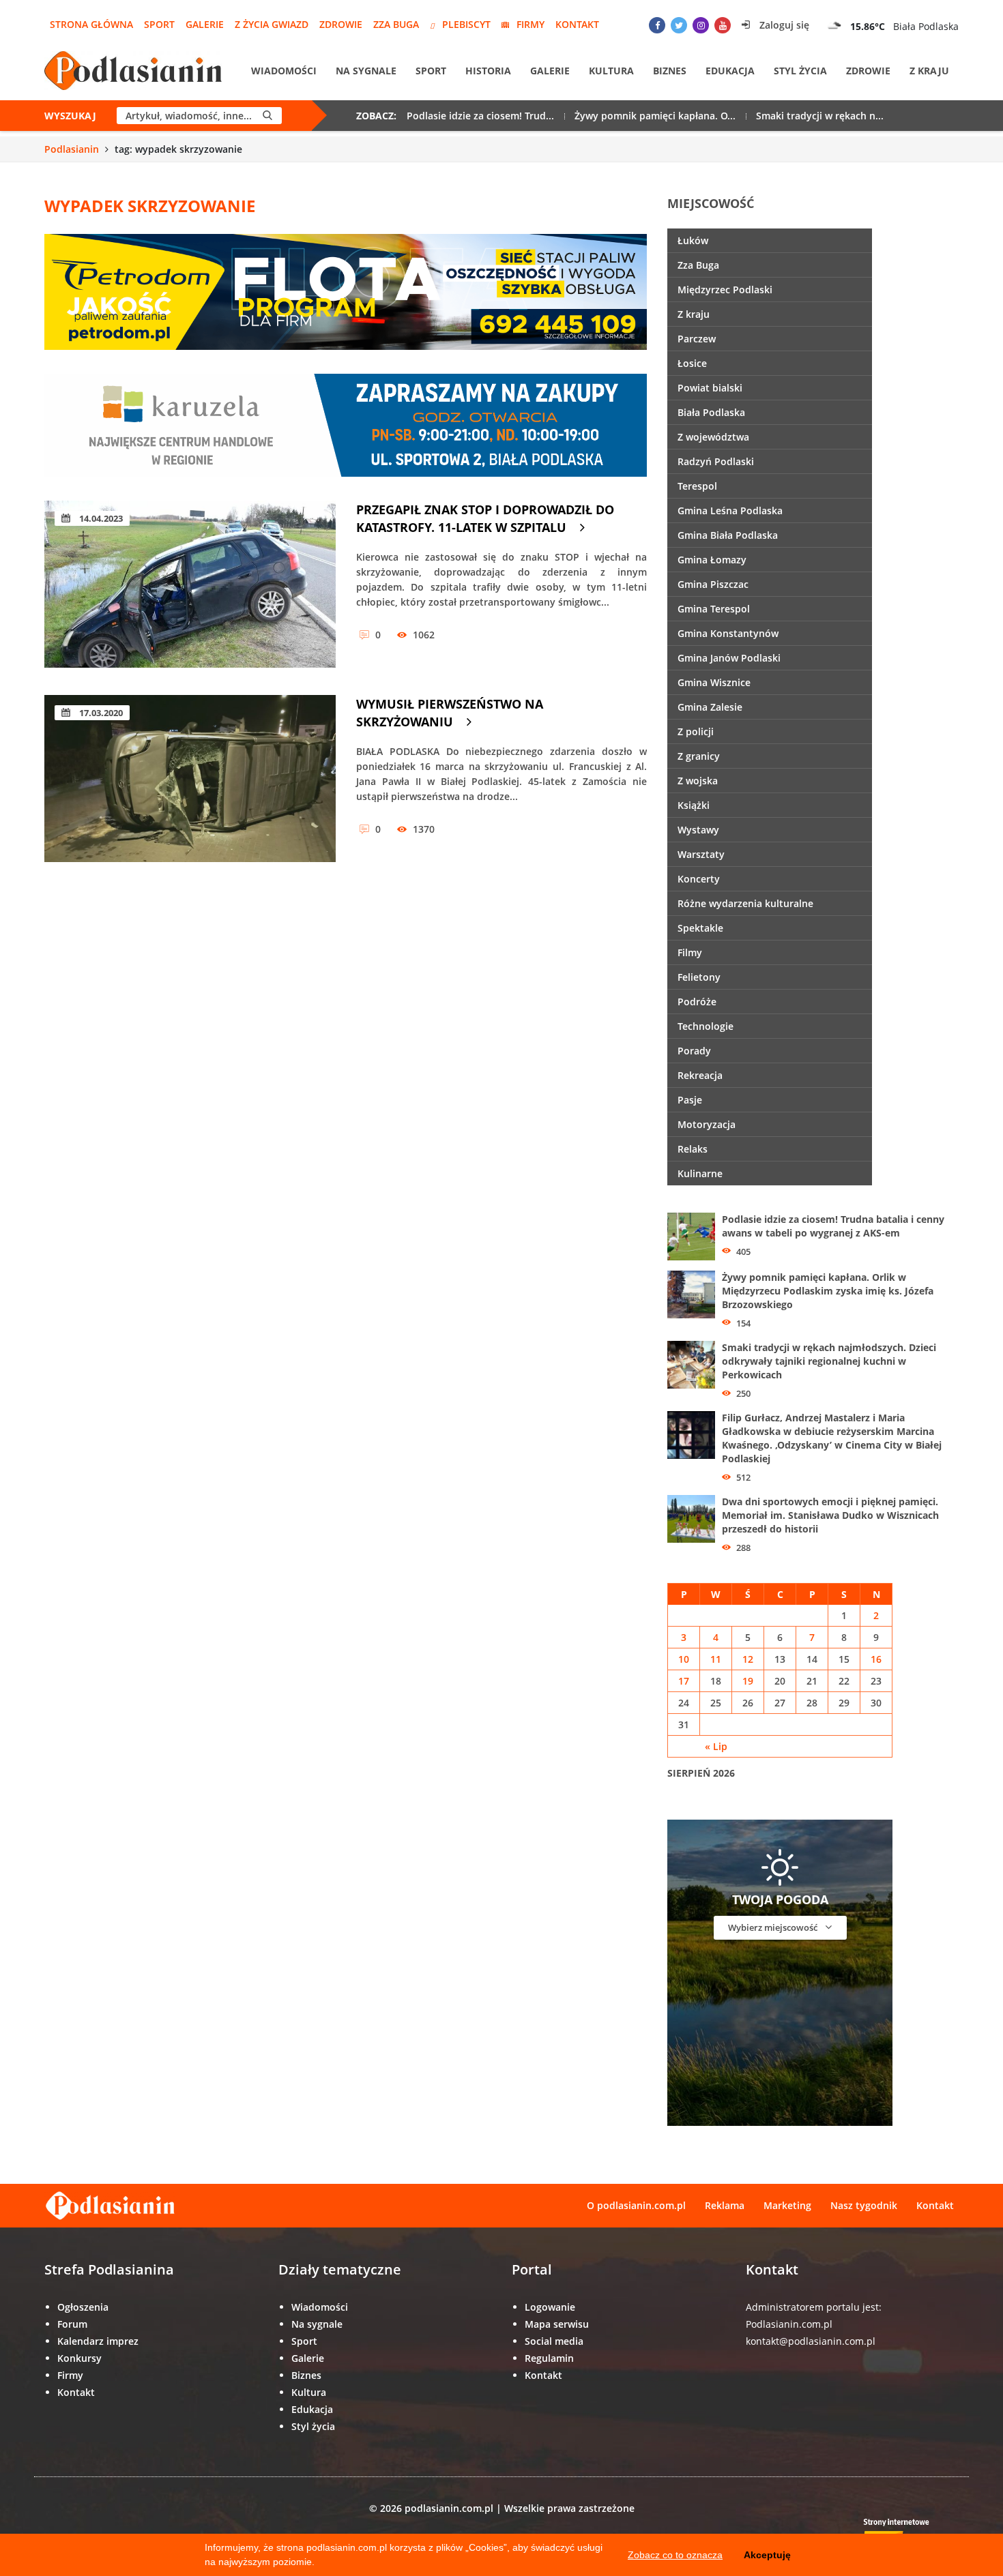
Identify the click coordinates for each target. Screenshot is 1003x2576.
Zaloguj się (783, 25)
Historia (488, 71)
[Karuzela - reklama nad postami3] (346, 424)
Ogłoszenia (83, 2307)
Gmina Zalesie (710, 707)
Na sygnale (366, 71)
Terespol (697, 486)
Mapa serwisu (557, 2324)
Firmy (530, 24)
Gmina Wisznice (714, 682)
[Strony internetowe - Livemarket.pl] (907, 2532)
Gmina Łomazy (712, 560)
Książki (694, 805)
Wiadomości (284, 71)
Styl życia (800, 71)
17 (684, 1681)
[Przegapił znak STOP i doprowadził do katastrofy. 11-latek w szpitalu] (190, 584)
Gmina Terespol (714, 609)
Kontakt (577, 24)
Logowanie (550, 2307)
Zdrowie (341, 24)
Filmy (690, 952)
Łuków (693, 240)
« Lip (716, 1746)
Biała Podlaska (711, 412)
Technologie (706, 1026)
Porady (694, 1051)
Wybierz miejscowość (774, 1927)
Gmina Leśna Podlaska (730, 510)
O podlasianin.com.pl (636, 2205)
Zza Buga (396, 24)
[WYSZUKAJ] (267, 116)
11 (716, 1659)
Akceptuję (767, 2555)
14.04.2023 (100, 518)
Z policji (696, 731)
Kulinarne (700, 1173)
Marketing (787, 2205)
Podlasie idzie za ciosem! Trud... (480, 116)
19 (748, 1681)
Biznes (670, 71)
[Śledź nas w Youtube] (723, 25)
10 (684, 1659)
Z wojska (698, 781)
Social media (554, 2341)
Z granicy (699, 756)
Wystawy (698, 830)
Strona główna (91, 24)
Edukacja (730, 71)
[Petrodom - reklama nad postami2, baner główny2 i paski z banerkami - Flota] (346, 291)
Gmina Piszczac (713, 584)
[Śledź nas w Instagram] (701, 25)
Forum (72, 2324)
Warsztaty (701, 854)
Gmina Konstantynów (728, 633)
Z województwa (713, 437)
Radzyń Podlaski (716, 461)
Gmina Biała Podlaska (728, 535)
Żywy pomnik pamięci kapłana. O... (655, 116)
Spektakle (700, 928)
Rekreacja (700, 1075)
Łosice (692, 363)
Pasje (690, 1100)
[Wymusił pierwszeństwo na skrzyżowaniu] (190, 779)
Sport (159, 24)
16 (876, 1659)
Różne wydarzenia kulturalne (745, 903)
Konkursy (79, 2358)
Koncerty (699, 879)
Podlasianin (72, 149)
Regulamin (549, 2358)
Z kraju (929, 71)
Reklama (725, 2205)
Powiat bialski (710, 388)
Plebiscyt (466, 24)
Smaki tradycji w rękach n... (820, 116)
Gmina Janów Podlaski (729, 658)
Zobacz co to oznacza (675, 2555)
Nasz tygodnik (864, 2205)
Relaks (693, 1149)
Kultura (611, 71)
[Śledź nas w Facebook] (657, 25)
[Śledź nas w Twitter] (679, 25)
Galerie (205, 24)
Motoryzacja (707, 1124)
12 (748, 1659)
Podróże (697, 1002)
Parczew (697, 339)
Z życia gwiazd (272, 24)
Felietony (699, 977)
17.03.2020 (100, 713)
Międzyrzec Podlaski (725, 290)
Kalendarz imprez (98, 2341)
